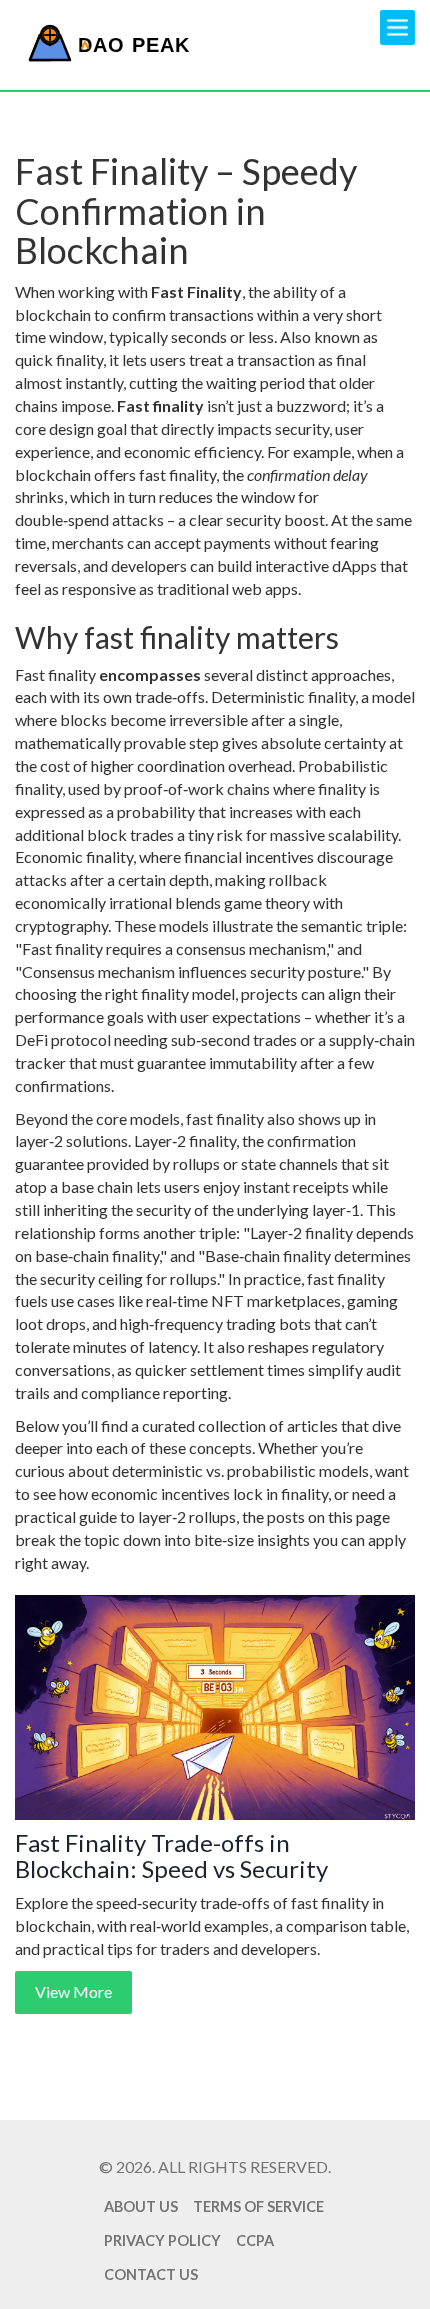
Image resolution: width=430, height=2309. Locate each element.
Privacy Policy (162, 2240)
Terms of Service (258, 2206)
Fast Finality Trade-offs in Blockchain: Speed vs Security (171, 1856)
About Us (141, 2206)
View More (73, 1991)
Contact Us (151, 2274)
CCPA (255, 2240)
